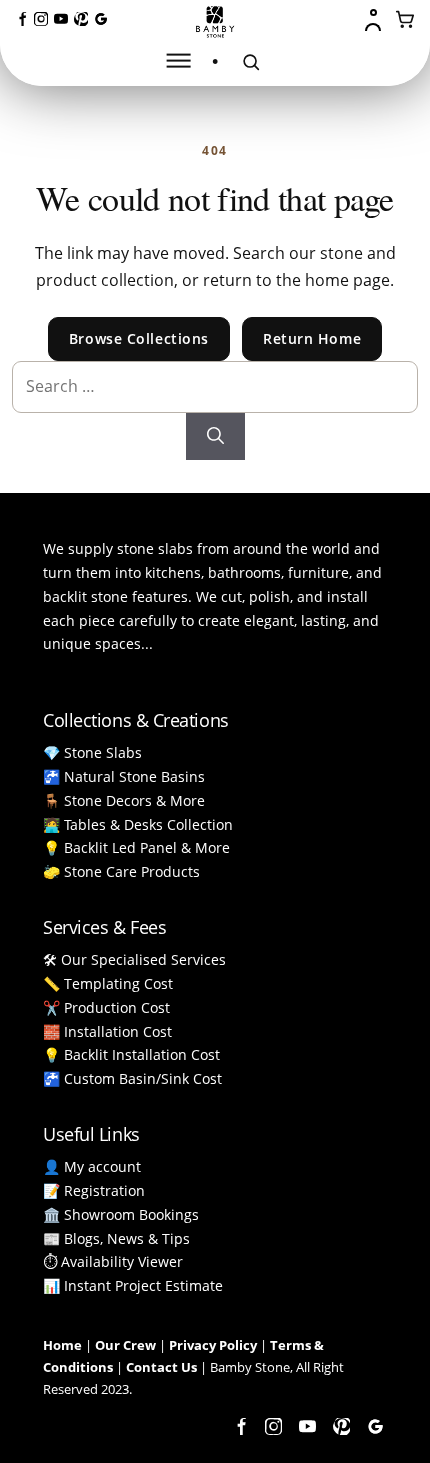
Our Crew (125, 1345)
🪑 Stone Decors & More (124, 800)
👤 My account (92, 1166)
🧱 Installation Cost (107, 1031)
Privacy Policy (213, 1345)
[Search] (215, 437)
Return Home (312, 338)
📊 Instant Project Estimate (133, 1285)
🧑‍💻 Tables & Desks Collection (138, 824)
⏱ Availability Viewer (113, 1261)
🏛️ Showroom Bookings (121, 1214)
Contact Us (161, 1367)
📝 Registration (94, 1190)
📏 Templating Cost (108, 983)
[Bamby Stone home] (214, 22)
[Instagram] (41, 19)
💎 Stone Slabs (92, 752)
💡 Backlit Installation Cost (131, 1054)
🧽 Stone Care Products (121, 871)
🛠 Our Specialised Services (134, 959)
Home (62, 1345)
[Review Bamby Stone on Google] (101, 19)
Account (375, 20)
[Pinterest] (81, 19)
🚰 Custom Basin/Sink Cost (132, 1078)
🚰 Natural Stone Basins (124, 776)
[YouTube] (61, 19)
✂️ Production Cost (106, 1007)
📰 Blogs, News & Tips (116, 1238)
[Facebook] (21, 19)
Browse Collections (139, 338)
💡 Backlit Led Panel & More (136, 847)
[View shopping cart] (406, 20)
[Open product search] (251, 62)
